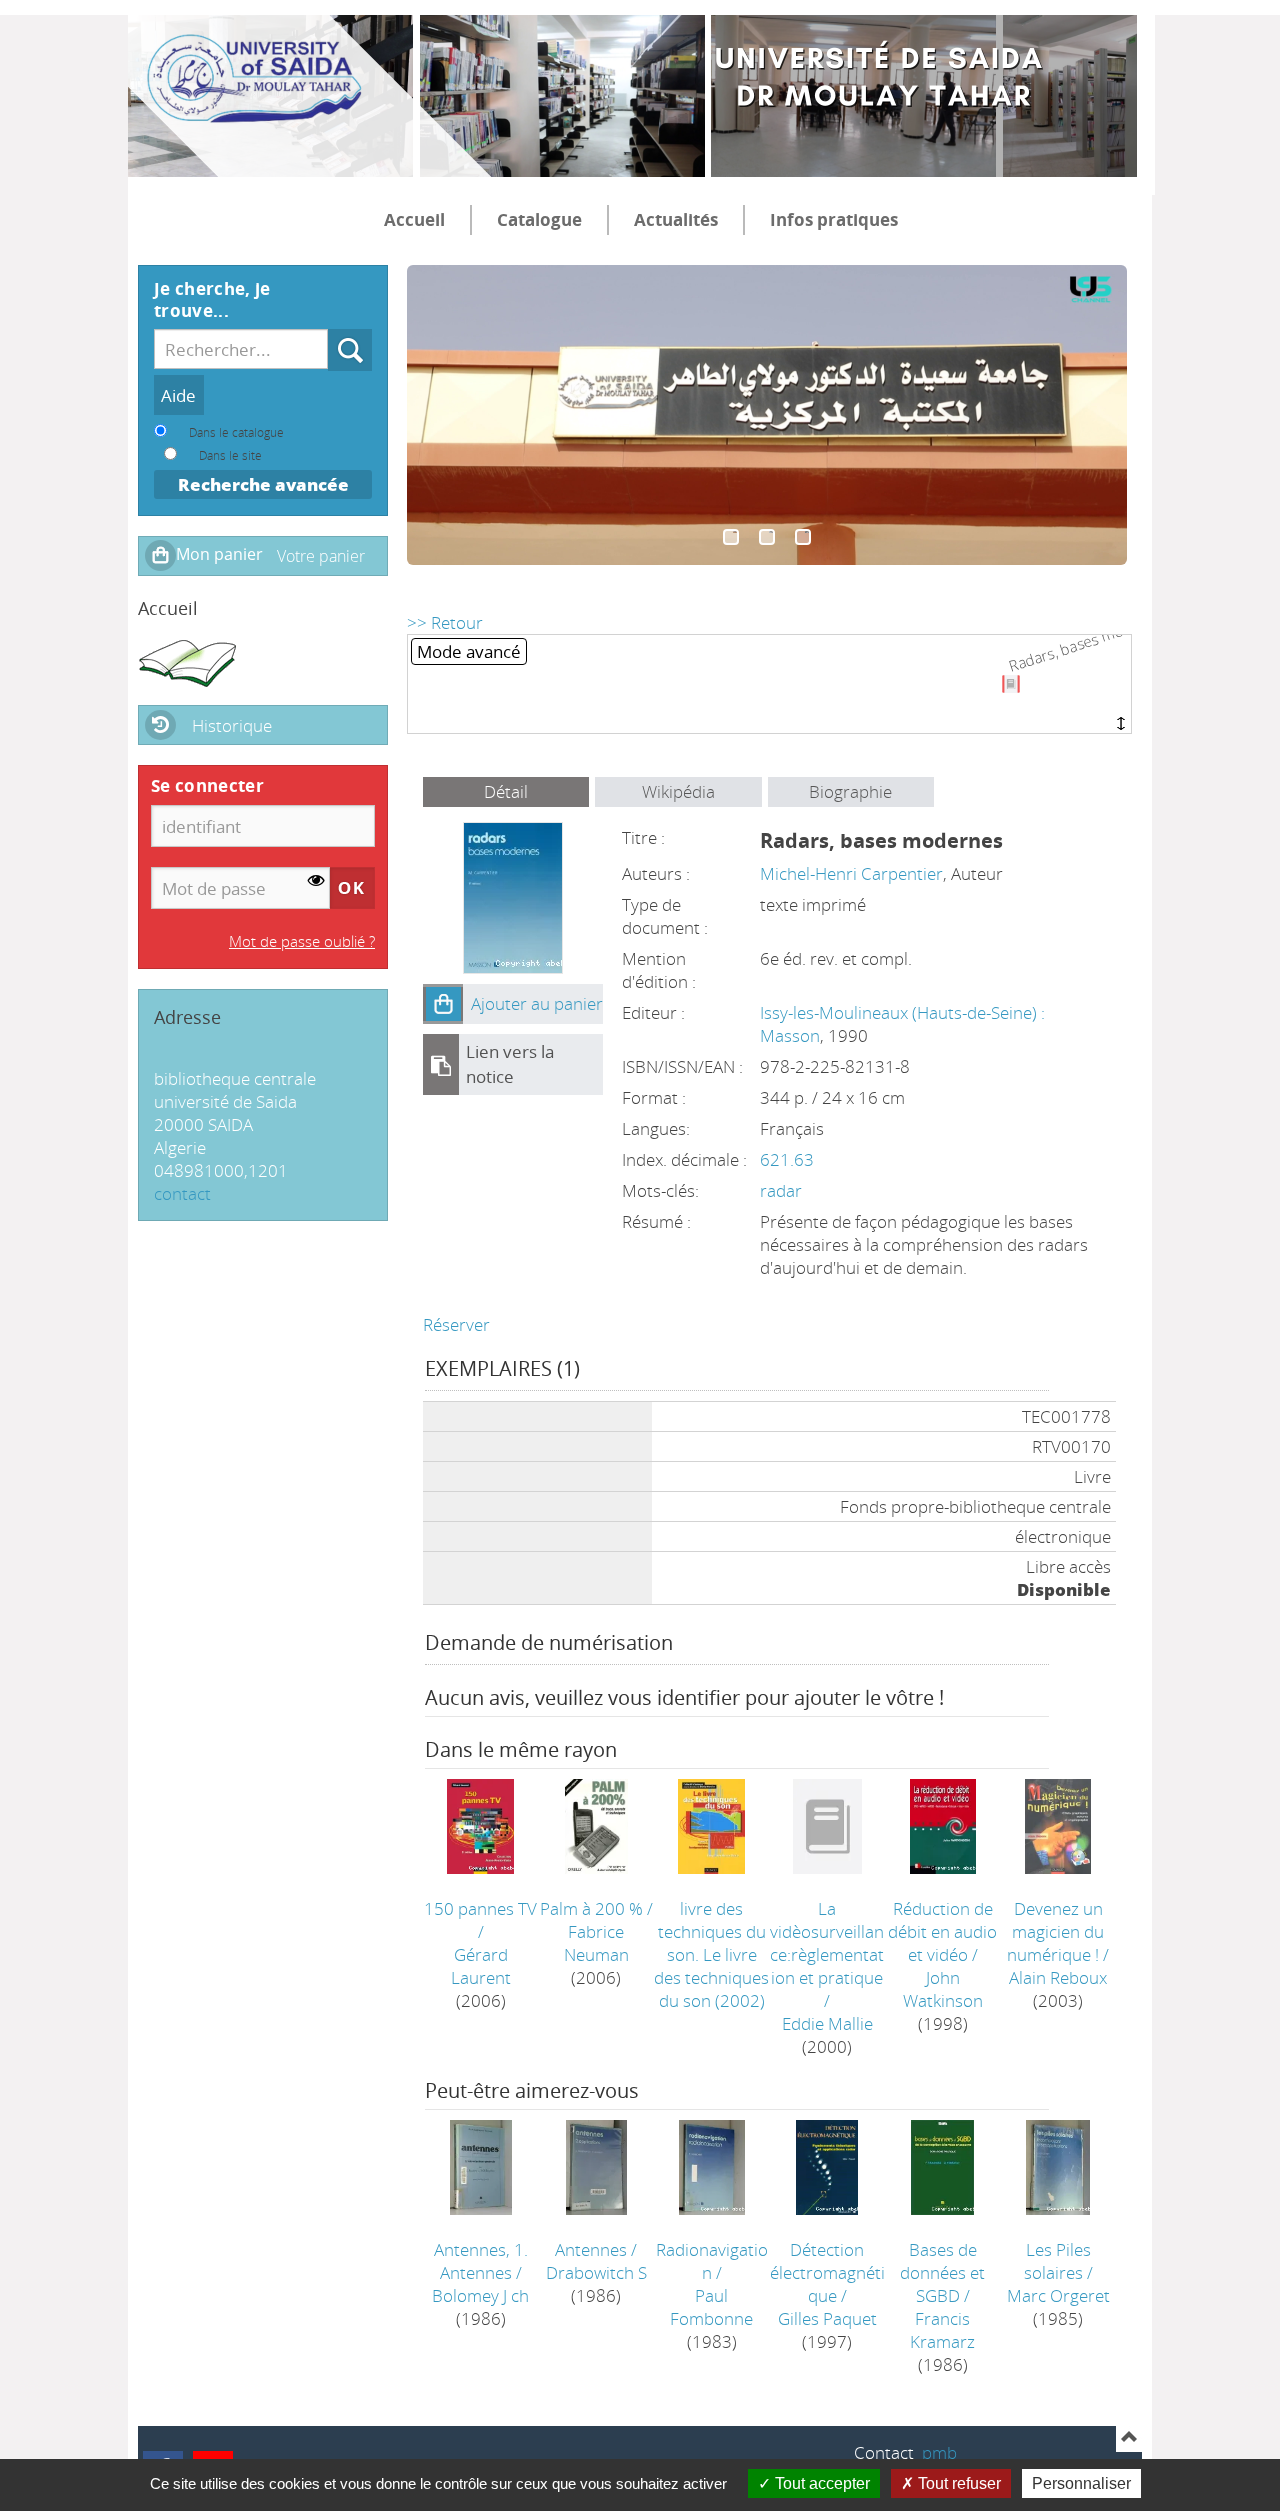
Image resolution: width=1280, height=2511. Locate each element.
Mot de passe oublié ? (302, 941)
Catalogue (539, 219)
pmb (939, 2452)
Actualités (676, 219)
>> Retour (445, 622)
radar (781, 1190)
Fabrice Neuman (596, 1943)
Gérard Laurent (481, 1966)
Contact (884, 2452)
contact (182, 1193)
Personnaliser (1081, 2483)
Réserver (456, 1324)
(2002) (711, 1954)
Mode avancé (469, 651)
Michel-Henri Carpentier (851, 873)
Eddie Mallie (827, 2023)
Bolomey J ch (480, 2295)
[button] (443, 1004)
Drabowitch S (596, 2272)
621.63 (787, 1159)
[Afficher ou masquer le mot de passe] (316, 880)
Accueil (414, 219)
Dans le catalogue (236, 432)
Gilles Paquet (827, 2318)
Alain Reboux (1058, 1977)
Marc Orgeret (1058, 2295)
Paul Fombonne (711, 2307)
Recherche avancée (263, 484)
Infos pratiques (834, 219)
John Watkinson (943, 1989)
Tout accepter (820, 2483)
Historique (232, 725)
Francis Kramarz (942, 2330)
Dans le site (230, 455)
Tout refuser (957, 2483)
